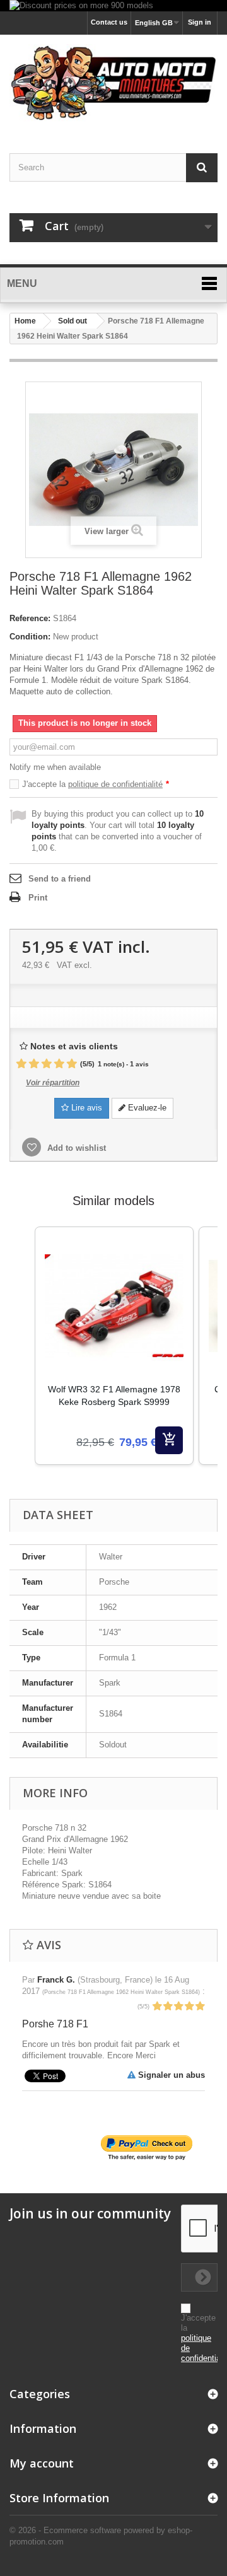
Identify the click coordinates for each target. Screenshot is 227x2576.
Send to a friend (60, 879)
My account (42, 2463)
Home (25, 321)
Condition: (30, 637)
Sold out (73, 321)
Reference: (30, 618)
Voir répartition (53, 1083)
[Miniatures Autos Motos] (113, 83)
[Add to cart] (169, 1440)
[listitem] (114, 1346)
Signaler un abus (170, 2075)
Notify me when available (55, 767)
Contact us (109, 22)
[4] (59, 1064)
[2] (34, 1064)
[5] (72, 1064)
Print (38, 898)
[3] (47, 1064)
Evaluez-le (146, 1108)
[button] (22, 1361)
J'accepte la (96, 784)
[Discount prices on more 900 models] (113, 6)
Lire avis (85, 1108)
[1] (21, 1064)
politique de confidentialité (115, 784)
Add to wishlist (75, 1148)
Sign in (200, 22)
